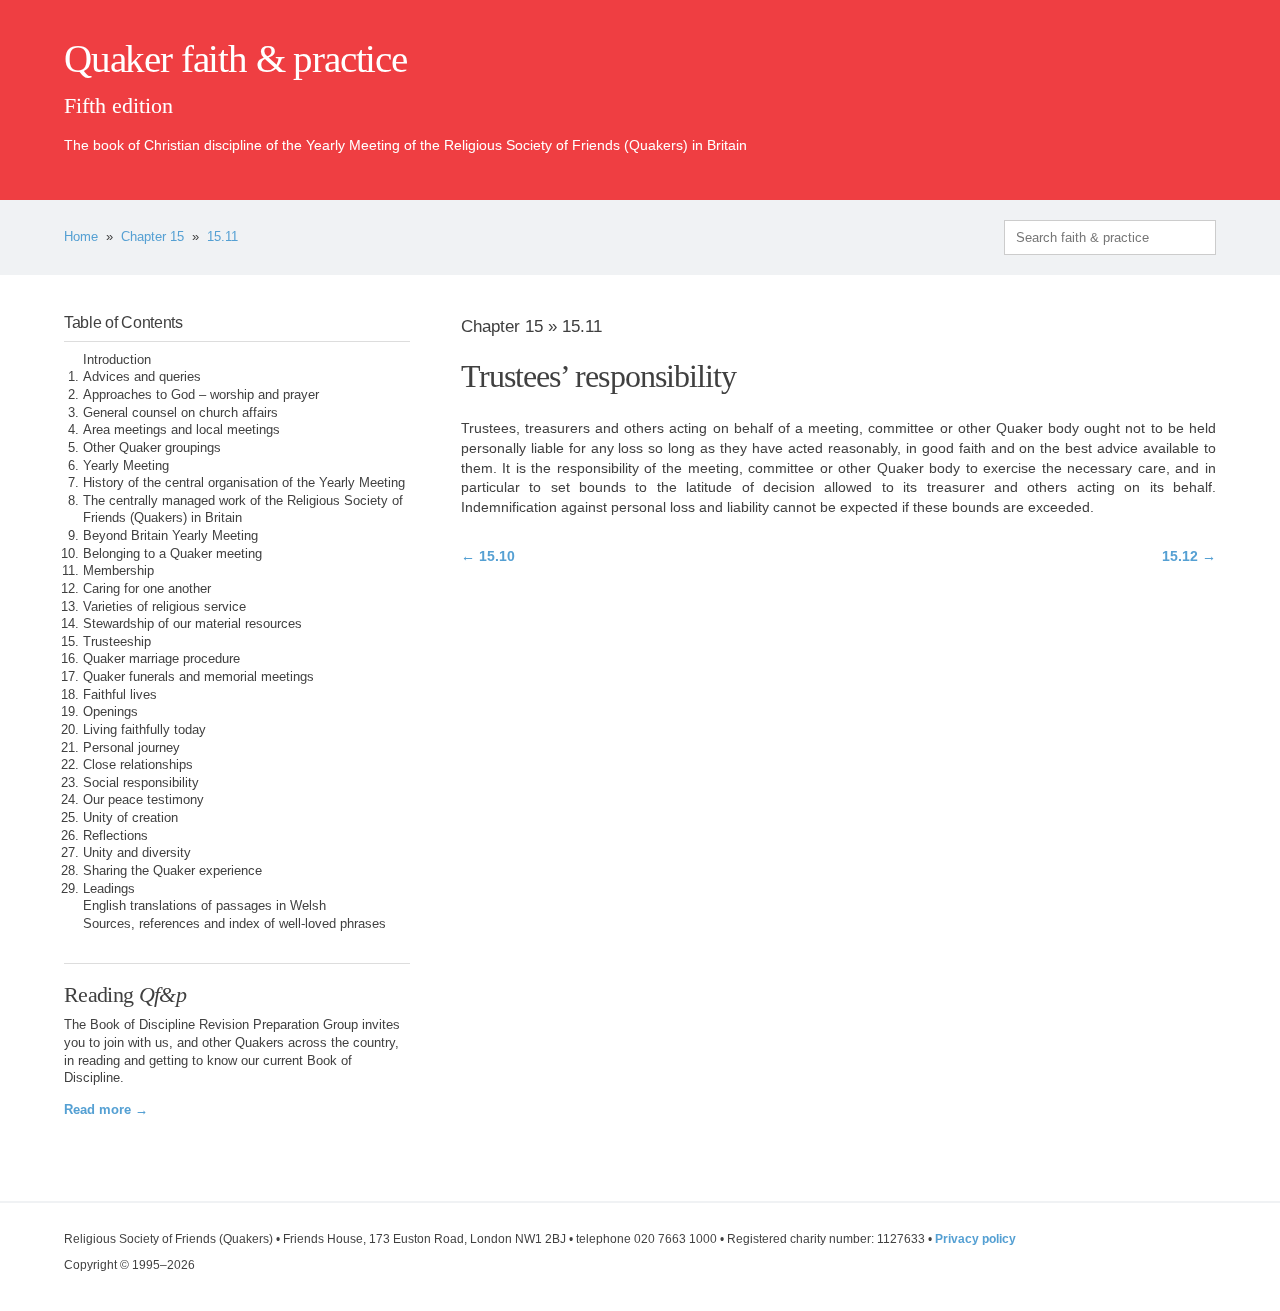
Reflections (115, 836)
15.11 (222, 237)
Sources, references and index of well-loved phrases (234, 924)
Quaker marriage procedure (161, 659)
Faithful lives (120, 695)
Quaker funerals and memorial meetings (198, 677)
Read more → (106, 1110)
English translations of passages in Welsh (204, 906)
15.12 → (1189, 556)
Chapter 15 (152, 237)
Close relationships (138, 765)
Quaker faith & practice (235, 59)
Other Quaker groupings (152, 448)
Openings (110, 712)
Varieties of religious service (164, 607)
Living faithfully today (144, 730)
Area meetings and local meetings (181, 430)
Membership (118, 571)
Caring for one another (147, 589)
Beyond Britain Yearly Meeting (170, 536)
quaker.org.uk (1156, 92)
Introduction (117, 360)
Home (81, 237)
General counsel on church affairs (180, 413)
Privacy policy (975, 1239)
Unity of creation (130, 818)
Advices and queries (142, 377)
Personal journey (131, 748)
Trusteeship (117, 642)
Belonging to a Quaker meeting (172, 554)
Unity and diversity (137, 853)
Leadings (109, 889)
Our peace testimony (143, 800)
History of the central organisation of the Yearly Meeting (244, 483)
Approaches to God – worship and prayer (201, 395)
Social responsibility (141, 783)
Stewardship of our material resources (192, 624)
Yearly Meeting (126, 466)
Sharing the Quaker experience (172, 871)
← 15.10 (488, 556)
